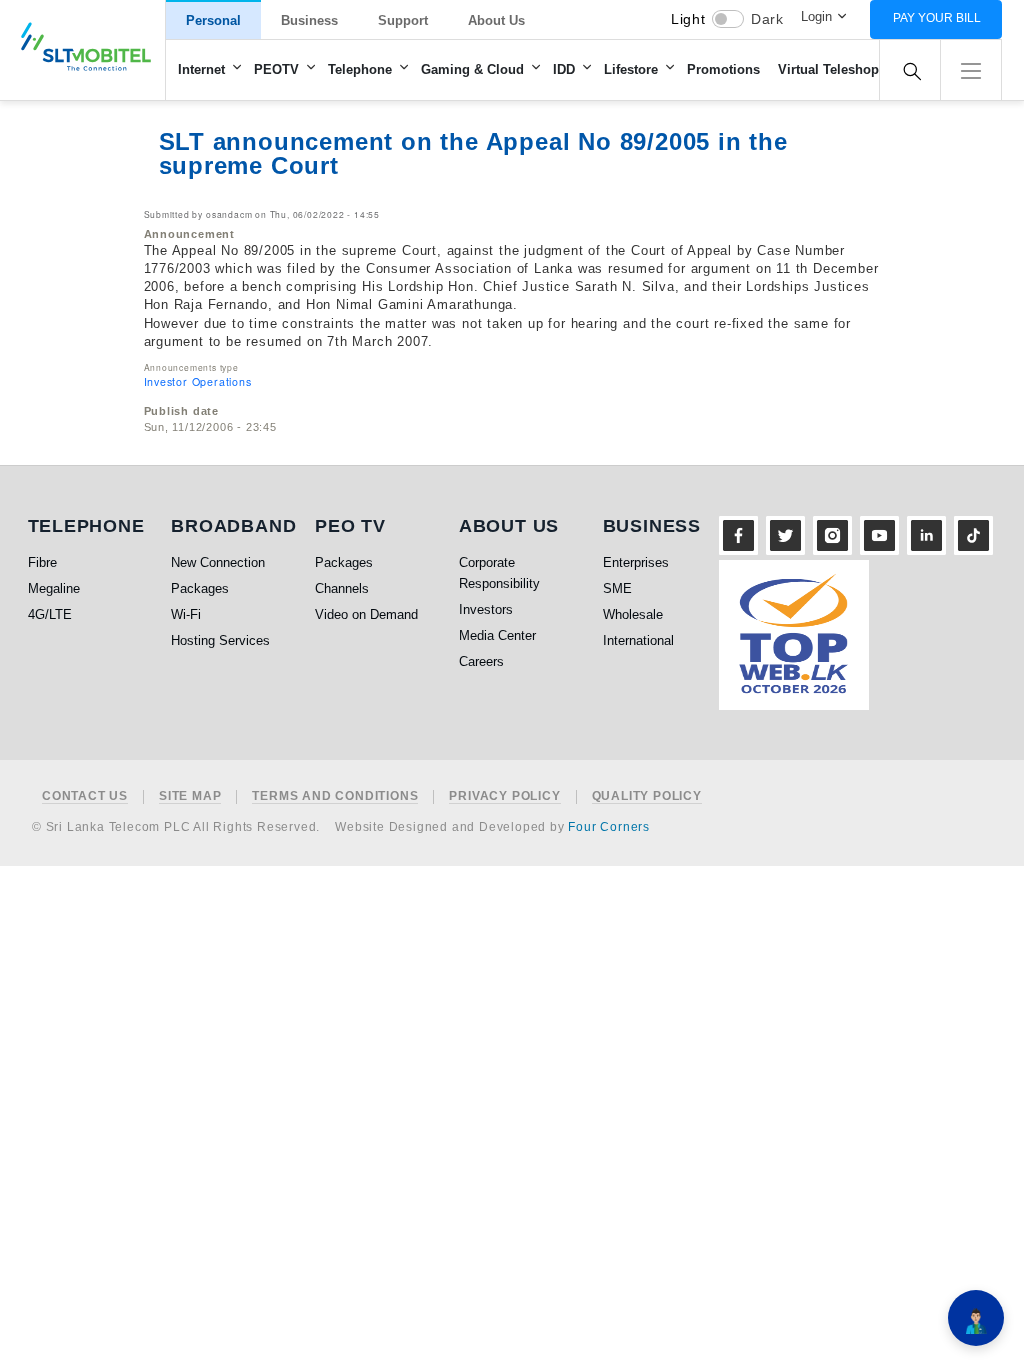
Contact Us (85, 796)
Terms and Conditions (335, 796)
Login (816, 16)
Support (403, 20)
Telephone (360, 69)
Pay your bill (937, 18)
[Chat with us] (976, 1318)
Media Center (497, 635)
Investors (486, 609)
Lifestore (631, 69)
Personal (213, 20)
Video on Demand (366, 614)
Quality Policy (647, 796)
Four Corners (609, 827)
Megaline (54, 588)
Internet (201, 69)
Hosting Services (220, 640)
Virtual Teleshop (828, 69)
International (638, 640)
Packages (200, 588)
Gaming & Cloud (472, 69)
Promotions (723, 69)
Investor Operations (198, 381)
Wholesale (633, 614)
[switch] (728, 19)
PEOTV (276, 69)
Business (309, 20)
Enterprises (636, 562)
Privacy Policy (504, 796)
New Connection (218, 562)
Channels (342, 588)
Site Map (190, 796)
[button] (971, 68)
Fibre (42, 562)
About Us (496, 20)
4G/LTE (50, 614)
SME (617, 588)
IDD (564, 69)
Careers (481, 661)
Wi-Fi (186, 614)
